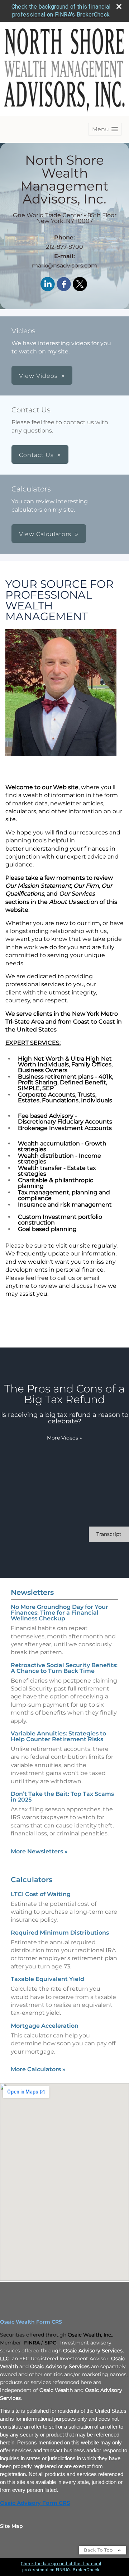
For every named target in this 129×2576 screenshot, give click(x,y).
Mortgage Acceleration (45, 2026)
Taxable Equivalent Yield (47, 1979)
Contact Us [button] (36, 455)
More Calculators (38, 2069)
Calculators (32, 1880)
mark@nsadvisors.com (64, 266)
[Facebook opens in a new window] (64, 285)
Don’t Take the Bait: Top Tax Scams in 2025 (62, 1797)
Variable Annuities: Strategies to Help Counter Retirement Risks (58, 1736)
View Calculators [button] (45, 534)
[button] (105, 129)
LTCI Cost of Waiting (41, 1894)
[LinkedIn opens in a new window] (48, 285)
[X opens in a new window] (80, 285)
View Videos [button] (38, 376)
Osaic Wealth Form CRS (31, 2322)
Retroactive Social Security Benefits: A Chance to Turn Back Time (64, 1668)
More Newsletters (39, 1851)
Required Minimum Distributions (60, 1933)
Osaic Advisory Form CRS (35, 2503)
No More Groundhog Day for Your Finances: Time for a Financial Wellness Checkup (59, 1613)
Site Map (11, 2526)
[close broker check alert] (119, 6)
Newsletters (32, 1592)
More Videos (64, 1438)
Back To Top (99, 2550)
